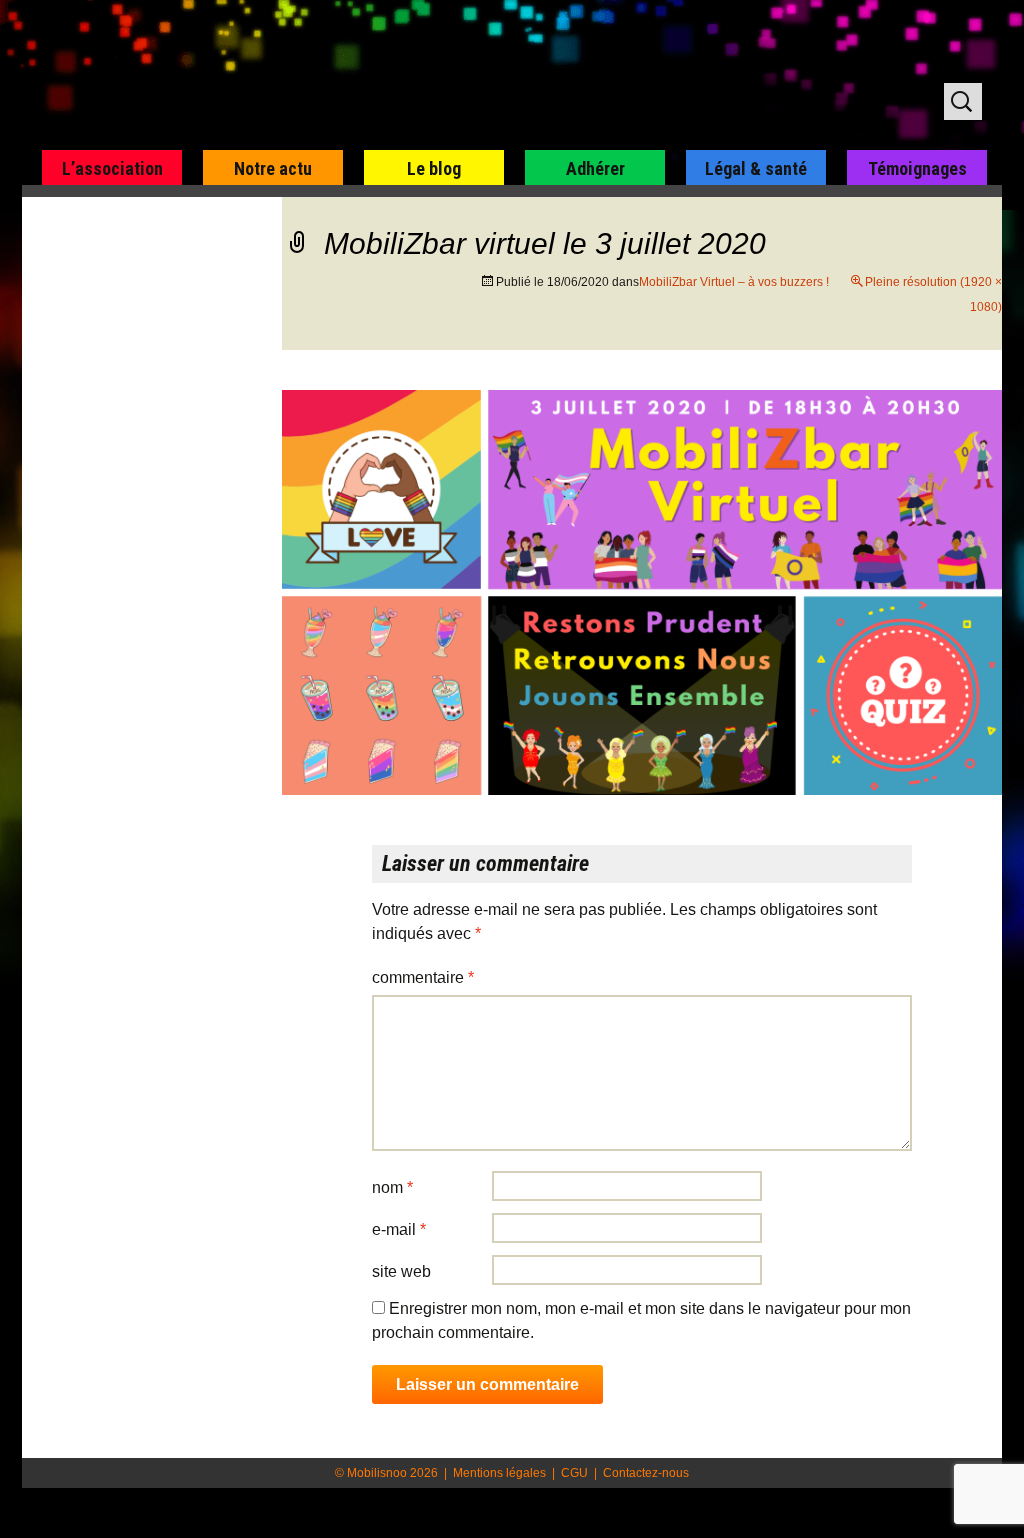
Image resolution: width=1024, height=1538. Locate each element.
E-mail (399, 1229)
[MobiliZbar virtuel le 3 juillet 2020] (642, 591)
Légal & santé (756, 168)
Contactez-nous (646, 1473)
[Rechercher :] (963, 101)
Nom (392, 1187)
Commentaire (423, 977)
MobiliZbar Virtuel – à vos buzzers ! (734, 282)
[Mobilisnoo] (278, 76)
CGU (574, 1473)
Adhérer (595, 168)
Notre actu (273, 168)
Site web (401, 1271)
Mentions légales (499, 1473)
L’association (112, 168)
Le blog (434, 168)
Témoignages (917, 168)
